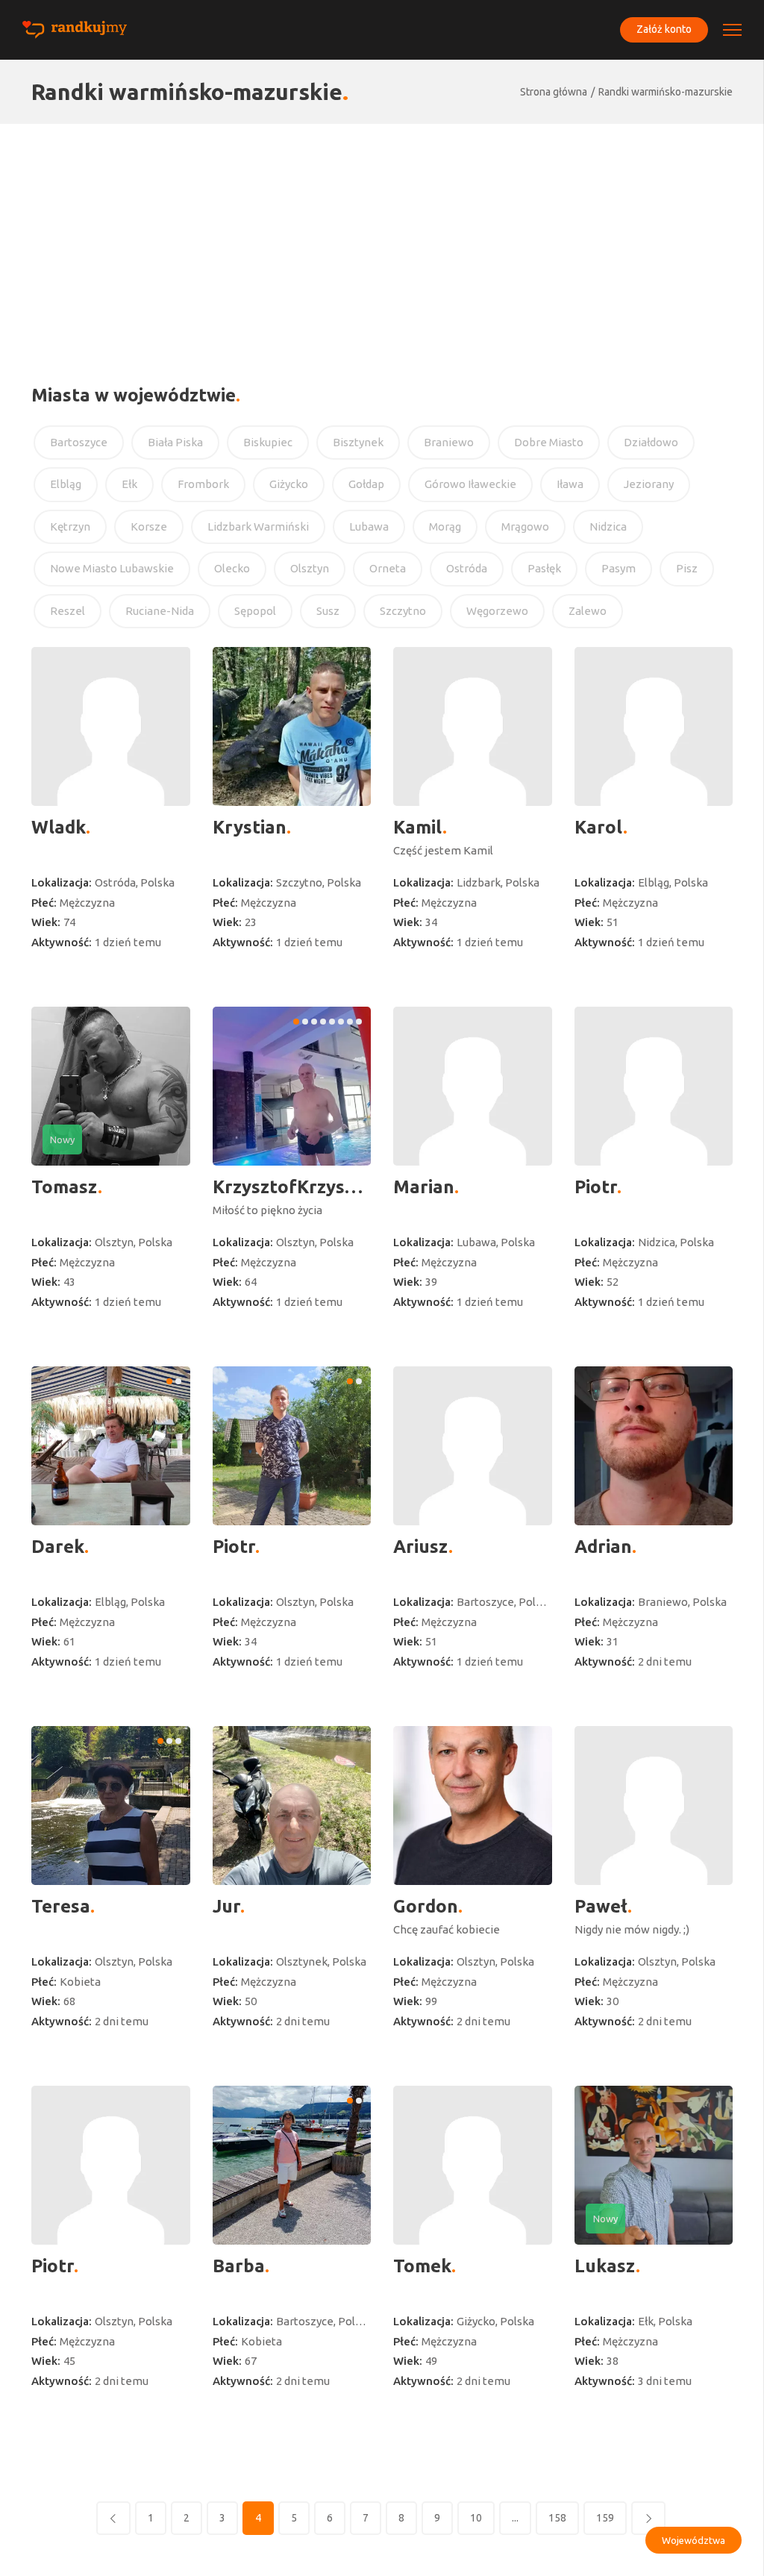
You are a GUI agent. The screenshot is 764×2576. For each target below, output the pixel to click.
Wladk (59, 827)
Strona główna (554, 92)
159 (605, 2518)
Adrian (603, 1547)
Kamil (418, 827)
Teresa (61, 1906)
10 (476, 2518)
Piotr (596, 1187)
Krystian (250, 827)
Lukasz (605, 2266)
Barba (239, 2266)
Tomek (422, 2266)
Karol (599, 827)
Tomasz (65, 1187)
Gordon (426, 1906)
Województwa (693, 2540)
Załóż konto (664, 29)
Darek (58, 1547)
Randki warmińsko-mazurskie (666, 92)
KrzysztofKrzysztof (292, 1187)
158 (557, 2518)
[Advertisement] (382, 236)
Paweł (601, 1906)
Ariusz (421, 1547)
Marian (424, 1187)
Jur (226, 1906)
